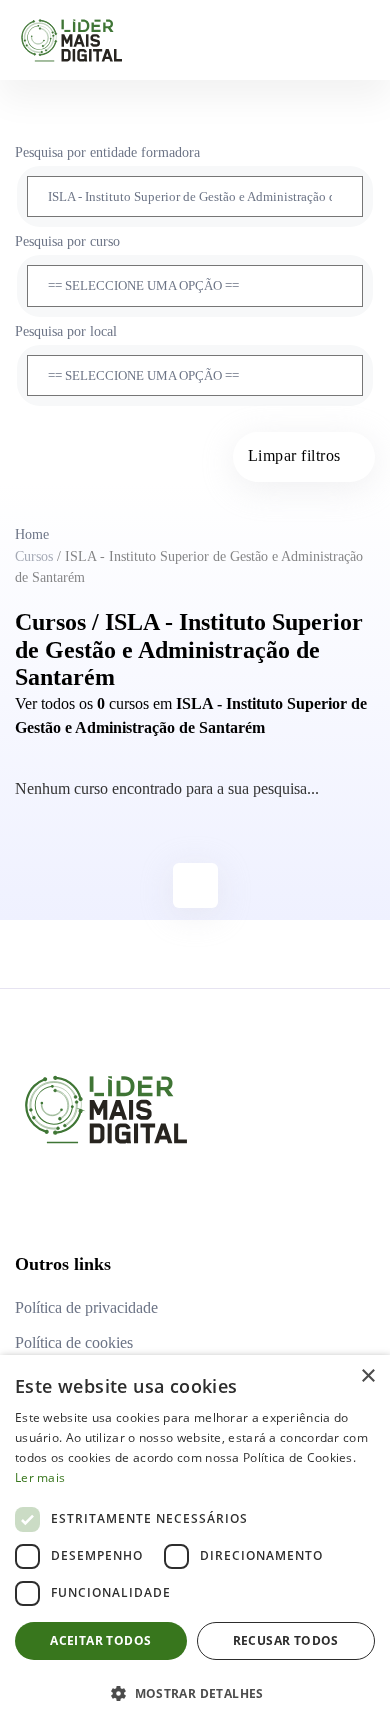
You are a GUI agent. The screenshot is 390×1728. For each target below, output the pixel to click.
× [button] (367, 1376)
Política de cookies (74, 1342)
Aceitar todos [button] (100, 1640)
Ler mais (40, 1477)
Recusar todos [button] (286, 1640)
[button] (195, 1693)
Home (32, 534)
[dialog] (195, 1541)
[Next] (195, 885)
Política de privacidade (86, 1307)
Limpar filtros (294, 455)
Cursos (34, 556)
